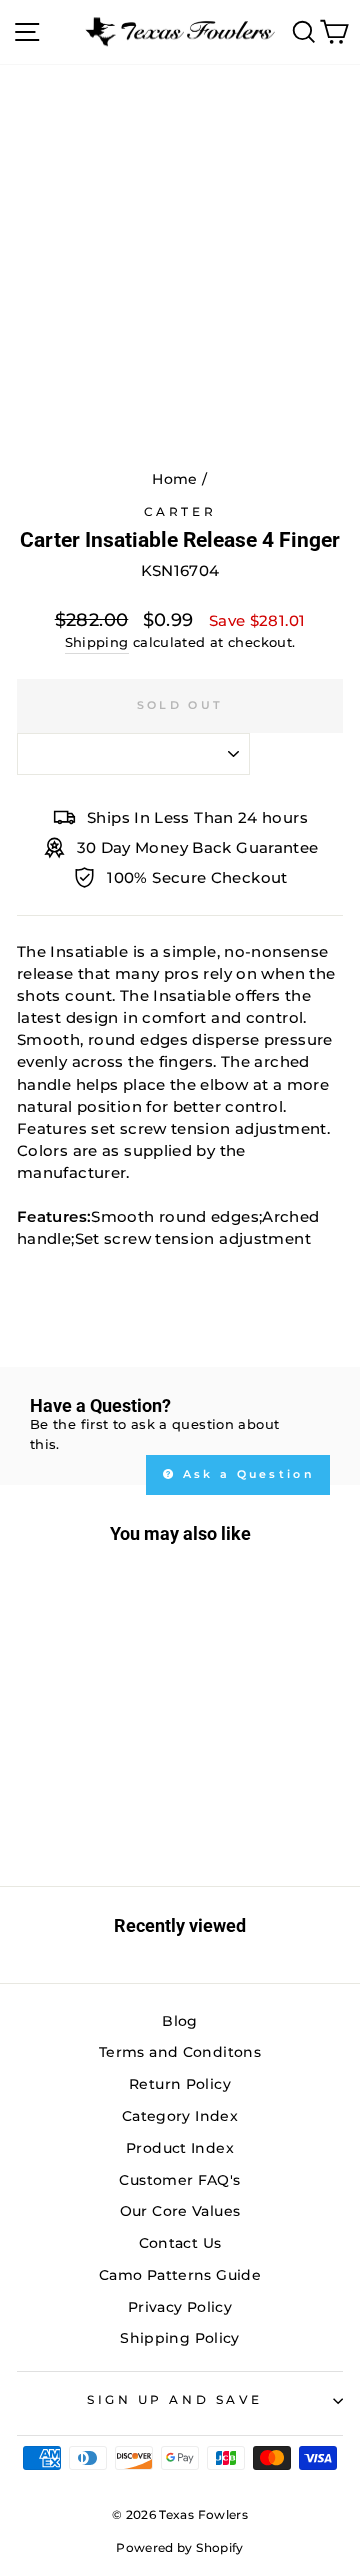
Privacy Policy (180, 2307)
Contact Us (180, 2243)
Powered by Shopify (180, 2547)
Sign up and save (175, 2400)
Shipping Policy (180, 2338)
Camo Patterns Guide (180, 2275)
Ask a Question (246, 1474)
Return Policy (180, 2084)
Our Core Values (180, 2211)
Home (174, 479)
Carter (180, 512)
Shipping (97, 642)
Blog (179, 2021)
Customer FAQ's (179, 2180)
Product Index (180, 2148)
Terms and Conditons (180, 2052)
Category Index (180, 2116)
